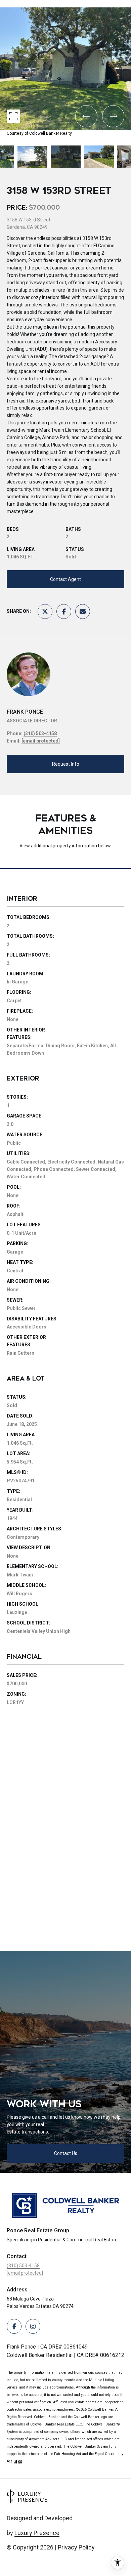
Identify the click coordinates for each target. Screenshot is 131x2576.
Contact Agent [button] (65, 579)
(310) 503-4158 (40, 733)
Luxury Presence (37, 2533)
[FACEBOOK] (14, 2326)
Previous (2, 5)
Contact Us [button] (66, 2153)
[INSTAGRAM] (33, 2326)
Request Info (66, 764)
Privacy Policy (76, 2547)
